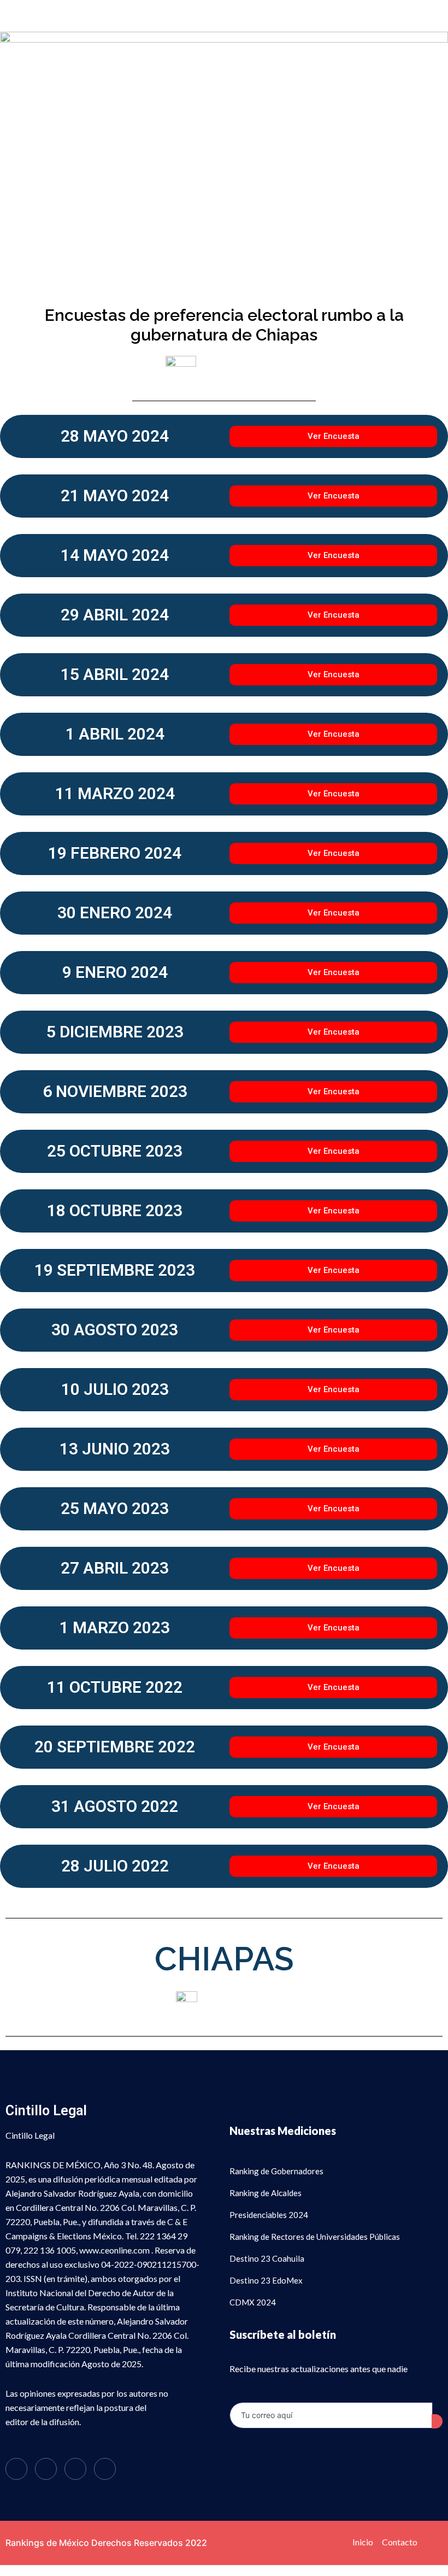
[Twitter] (46, 2469)
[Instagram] (75, 2469)
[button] (224, 16)
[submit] (437, 2421)
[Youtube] (105, 2469)
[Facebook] (16, 2469)
